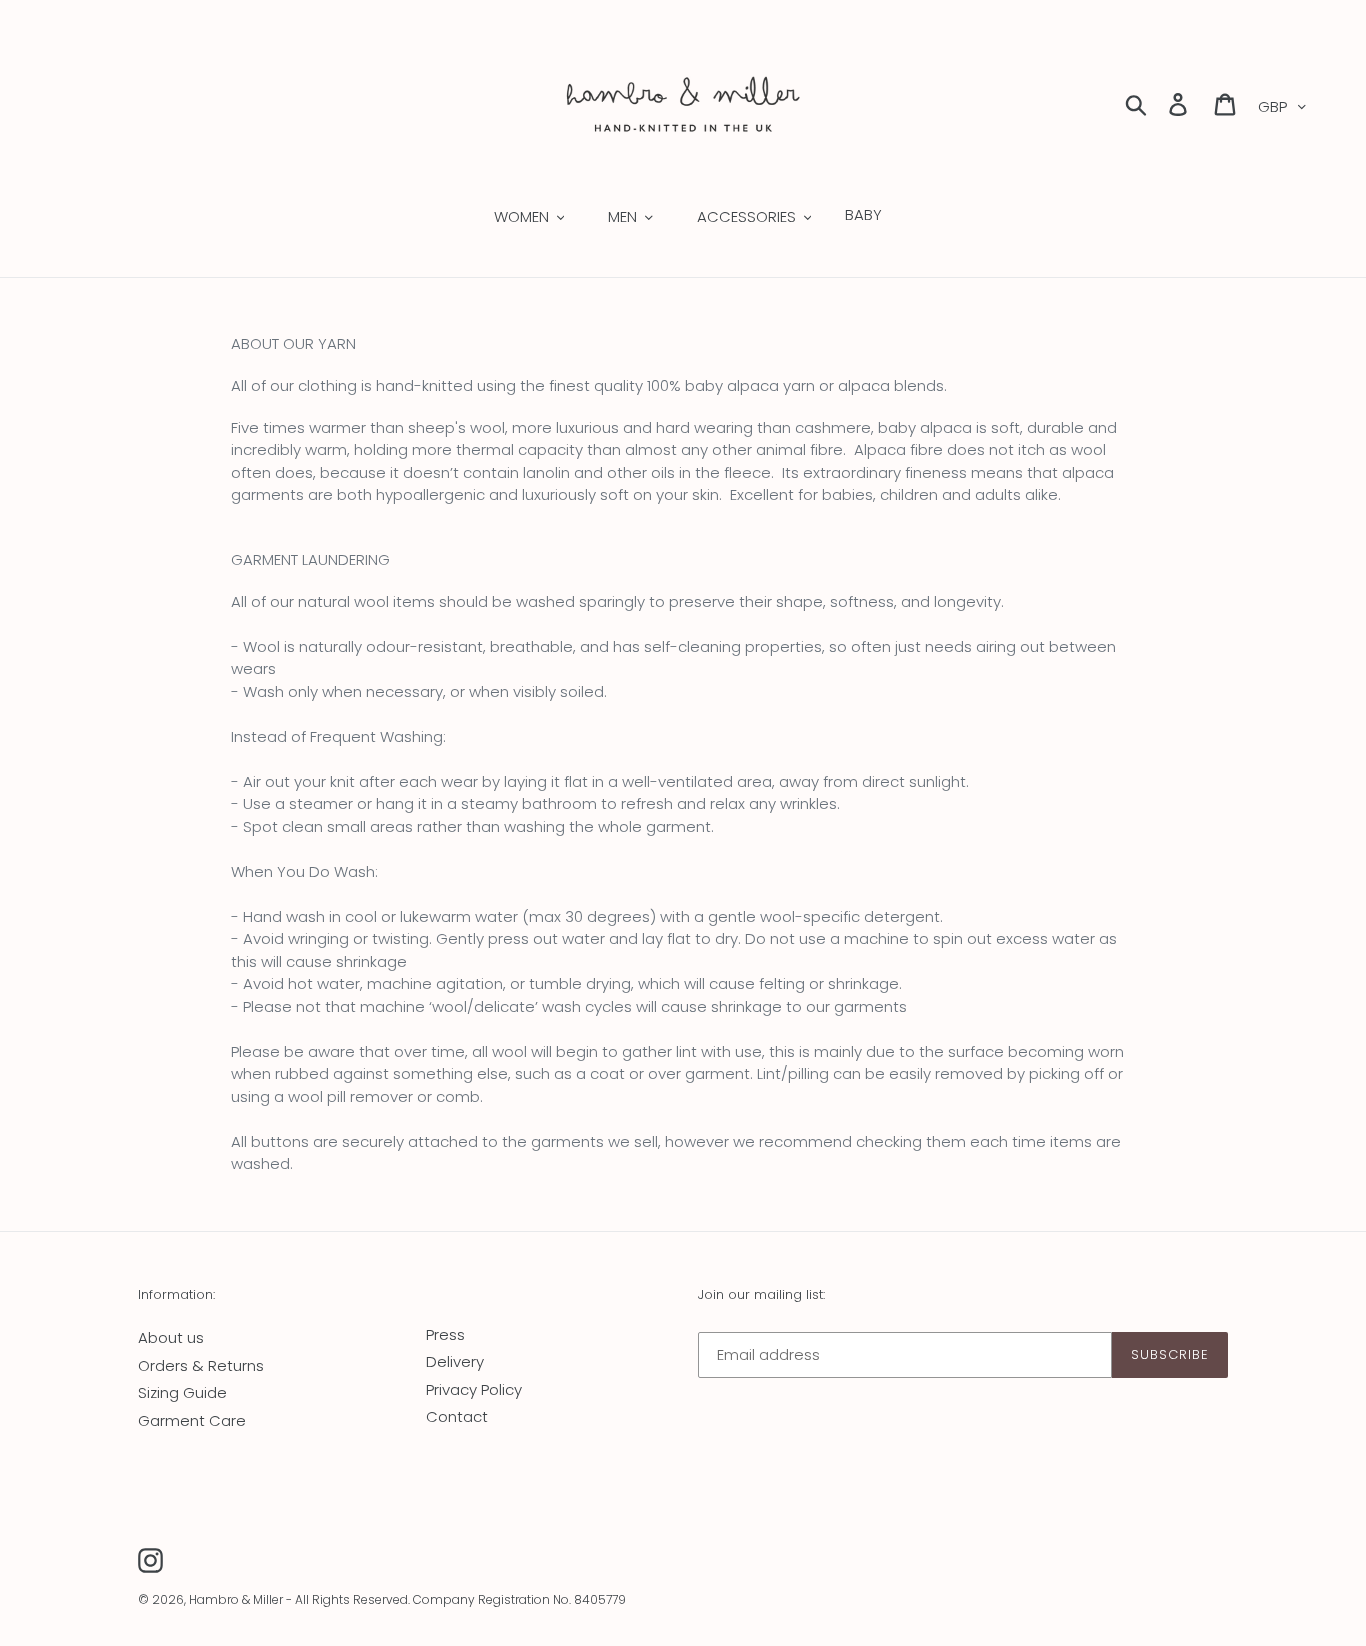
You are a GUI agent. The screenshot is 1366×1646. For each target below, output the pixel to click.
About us (171, 1337)
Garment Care (192, 1420)
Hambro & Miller (236, 1599)
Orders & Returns (201, 1365)
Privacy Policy (474, 1389)
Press (445, 1334)
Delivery (455, 1361)
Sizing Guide (182, 1392)
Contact (457, 1416)
